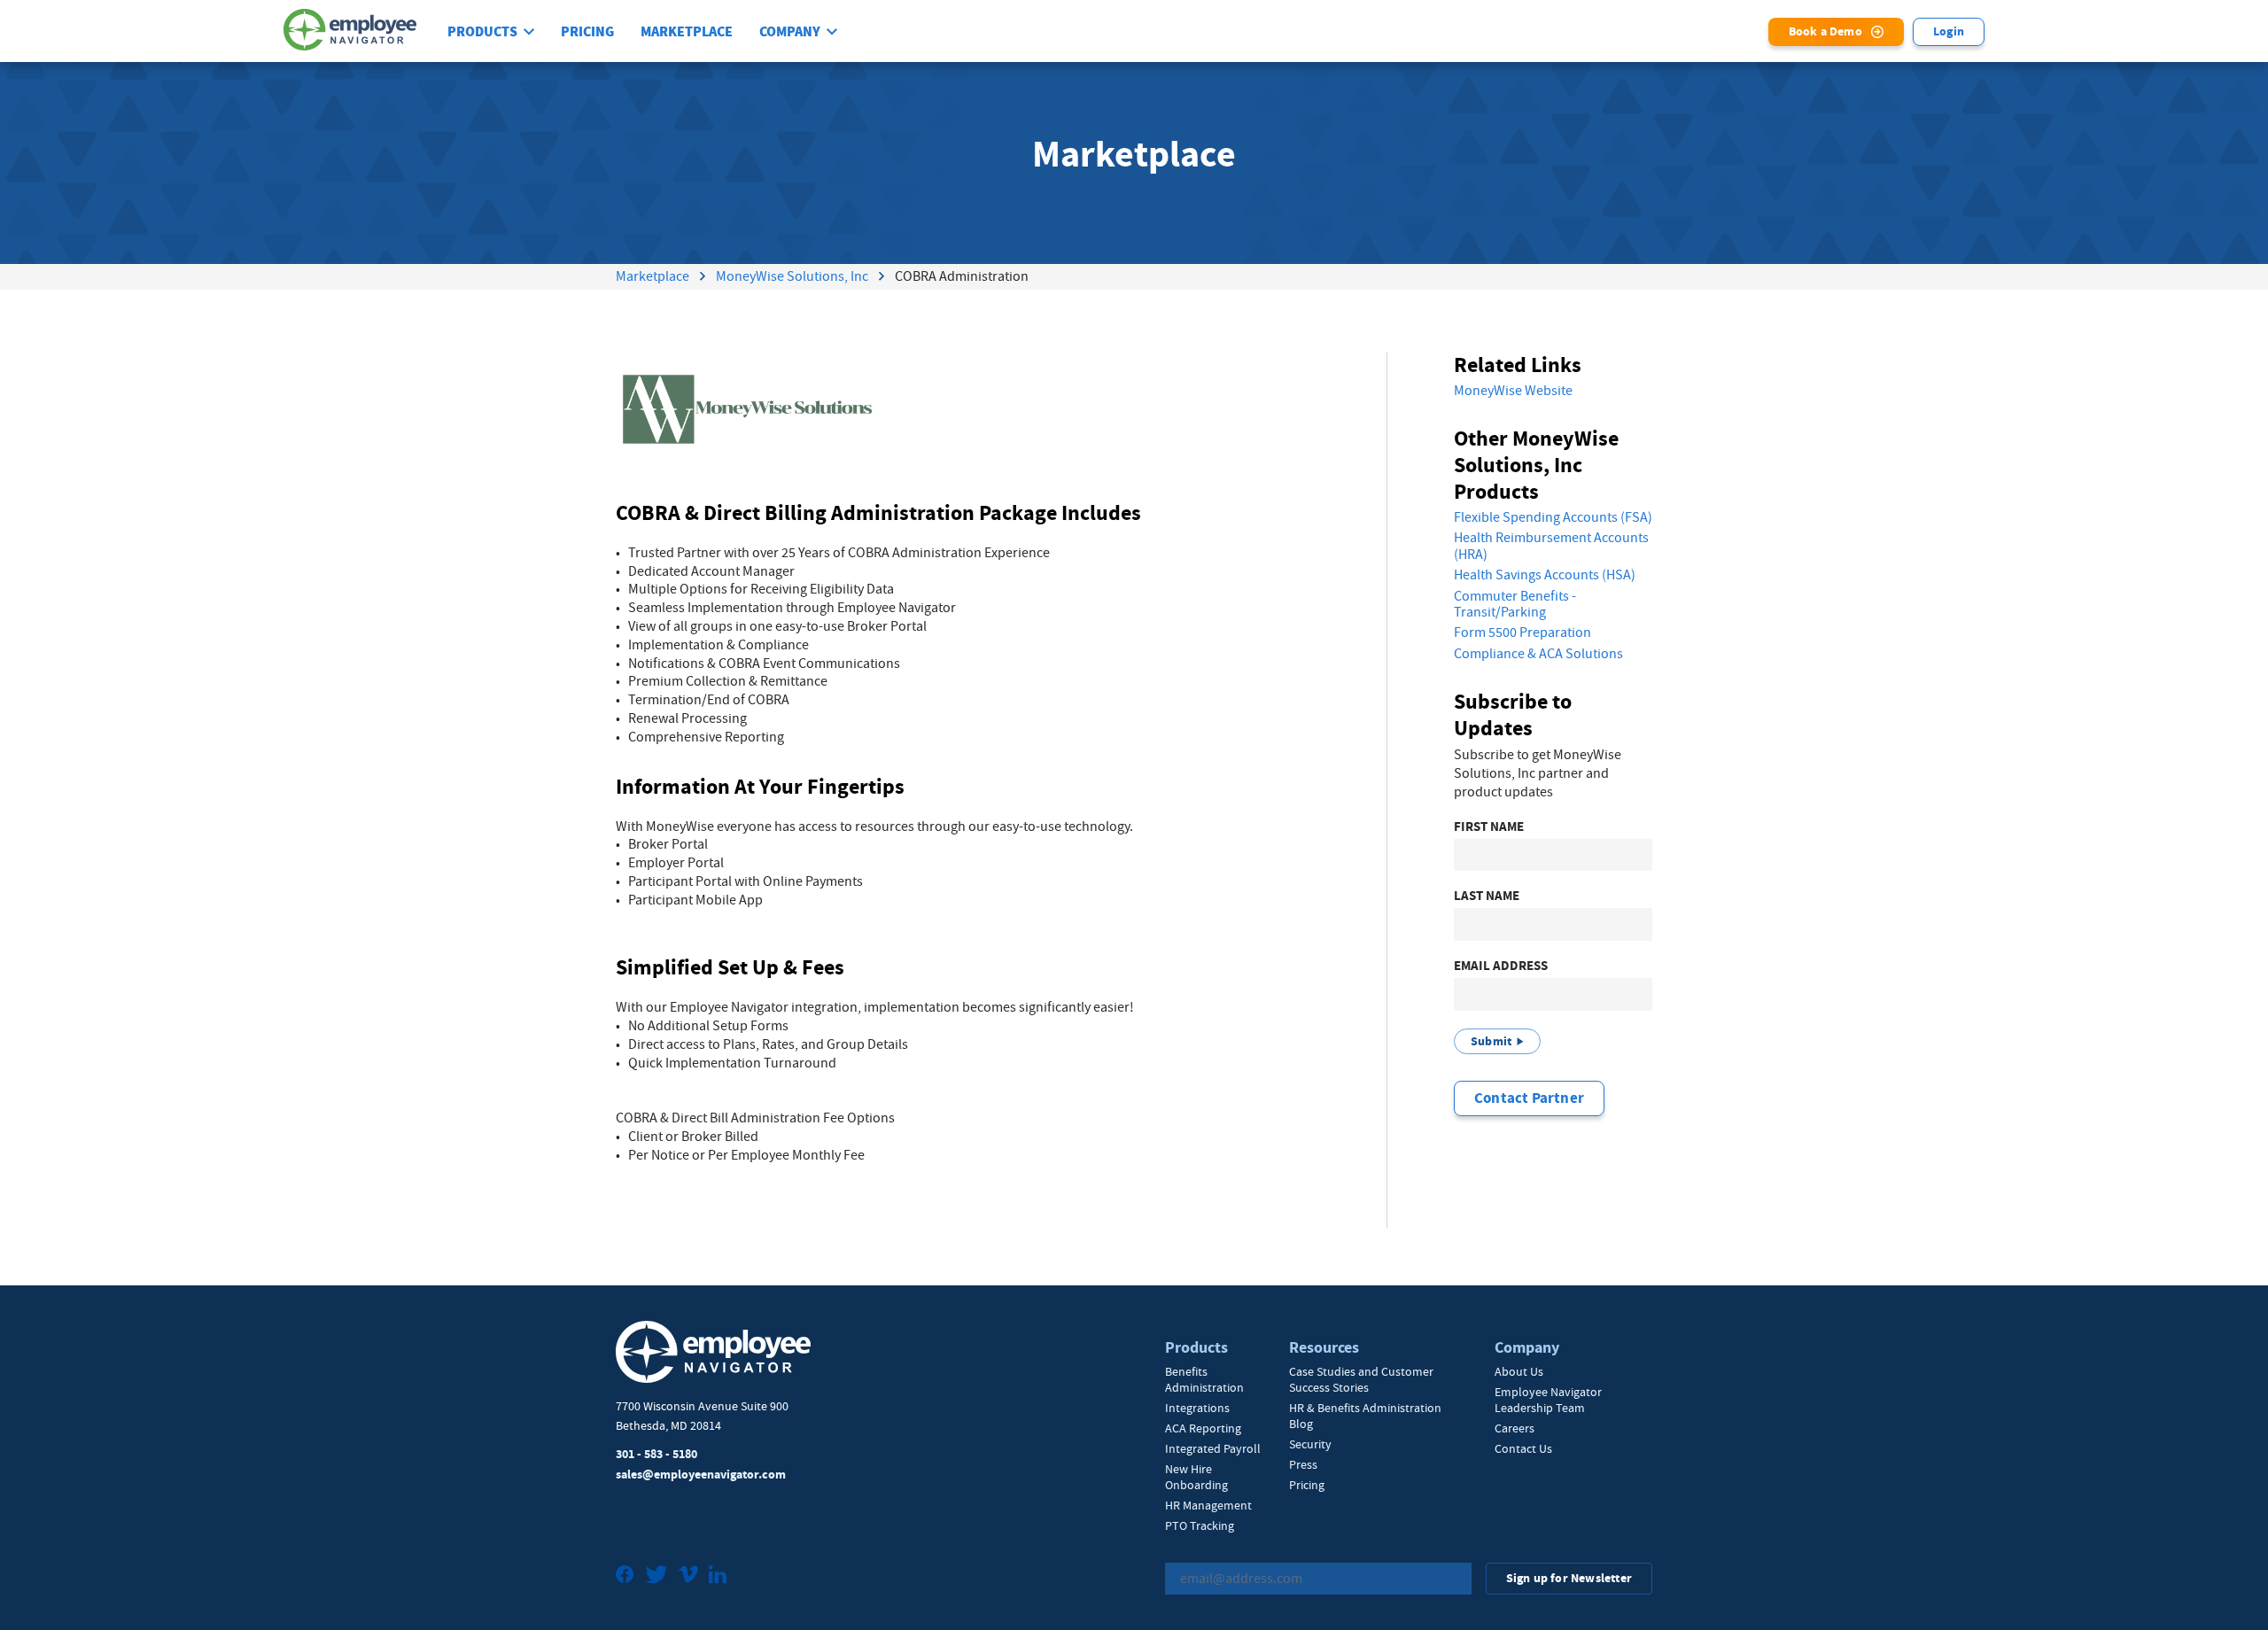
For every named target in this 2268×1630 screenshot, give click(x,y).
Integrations (1197, 1408)
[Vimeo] (688, 1576)
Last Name (1487, 896)
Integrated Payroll (1213, 1448)
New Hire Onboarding (1196, 1477)
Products (482, 32)
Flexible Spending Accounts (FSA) (1553, 517)
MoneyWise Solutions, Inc (792, 276)
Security (1310, 1444)
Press (1303, 1464)
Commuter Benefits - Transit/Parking (1515, 605)
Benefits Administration (1204, 1379)
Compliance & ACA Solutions (1538, 654)
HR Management (1208, 1505)
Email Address (1501, 966)
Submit (1491, 1041)
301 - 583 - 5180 (656, 1454)
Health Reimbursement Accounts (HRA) (1551, 546)
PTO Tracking (1200, 1525)
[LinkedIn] (718, 1576)
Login (1949, 31)
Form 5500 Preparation (1522, 633)
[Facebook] (625, 1576)
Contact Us (1523, 1448)
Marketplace (687, 32)
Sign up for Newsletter (1569, 1578)
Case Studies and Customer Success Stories (1361, 1379)
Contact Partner (1529, 1098)
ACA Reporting (1203, 1428)
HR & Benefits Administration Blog (1365, 1416)
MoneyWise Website (1513, 391)
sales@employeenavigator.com (701, 1475)
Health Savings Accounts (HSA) (1545, 575)
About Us (1519, 1371)
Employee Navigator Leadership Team (1548, 1400)
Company (790, 32)
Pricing (587, 32)
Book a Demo (1825, 31)
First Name (1489, 827)
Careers (1515, 1428)
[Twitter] (656, 1576)
